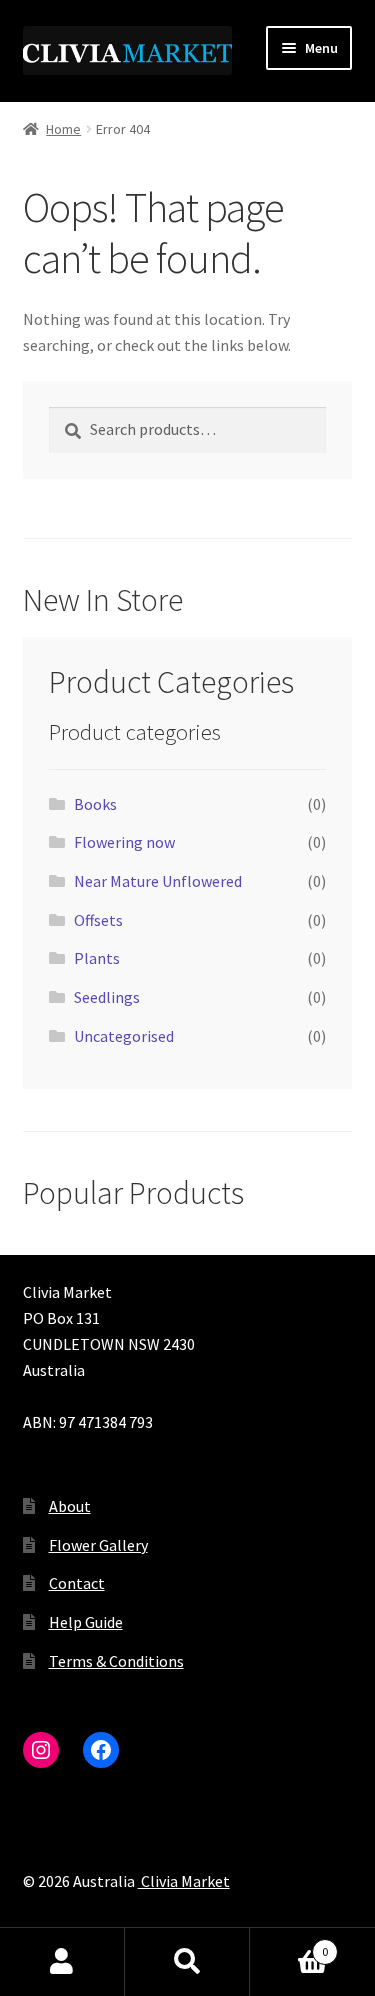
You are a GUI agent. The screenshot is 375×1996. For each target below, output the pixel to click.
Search (187, 1962)
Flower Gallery (98, 1545)
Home (63, 129)
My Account (62, 1962)
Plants (97, 958)
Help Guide (86, 1622)
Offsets (98, 920)
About (70, 1506)
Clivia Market (184, 1881)
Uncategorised (124, 1036)
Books (95, 804)
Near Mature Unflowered (158, 881)
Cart (289, 1944)
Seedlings (107, 997)
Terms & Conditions (116, 1661)
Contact (77, 1583)
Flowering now (124, 842)
